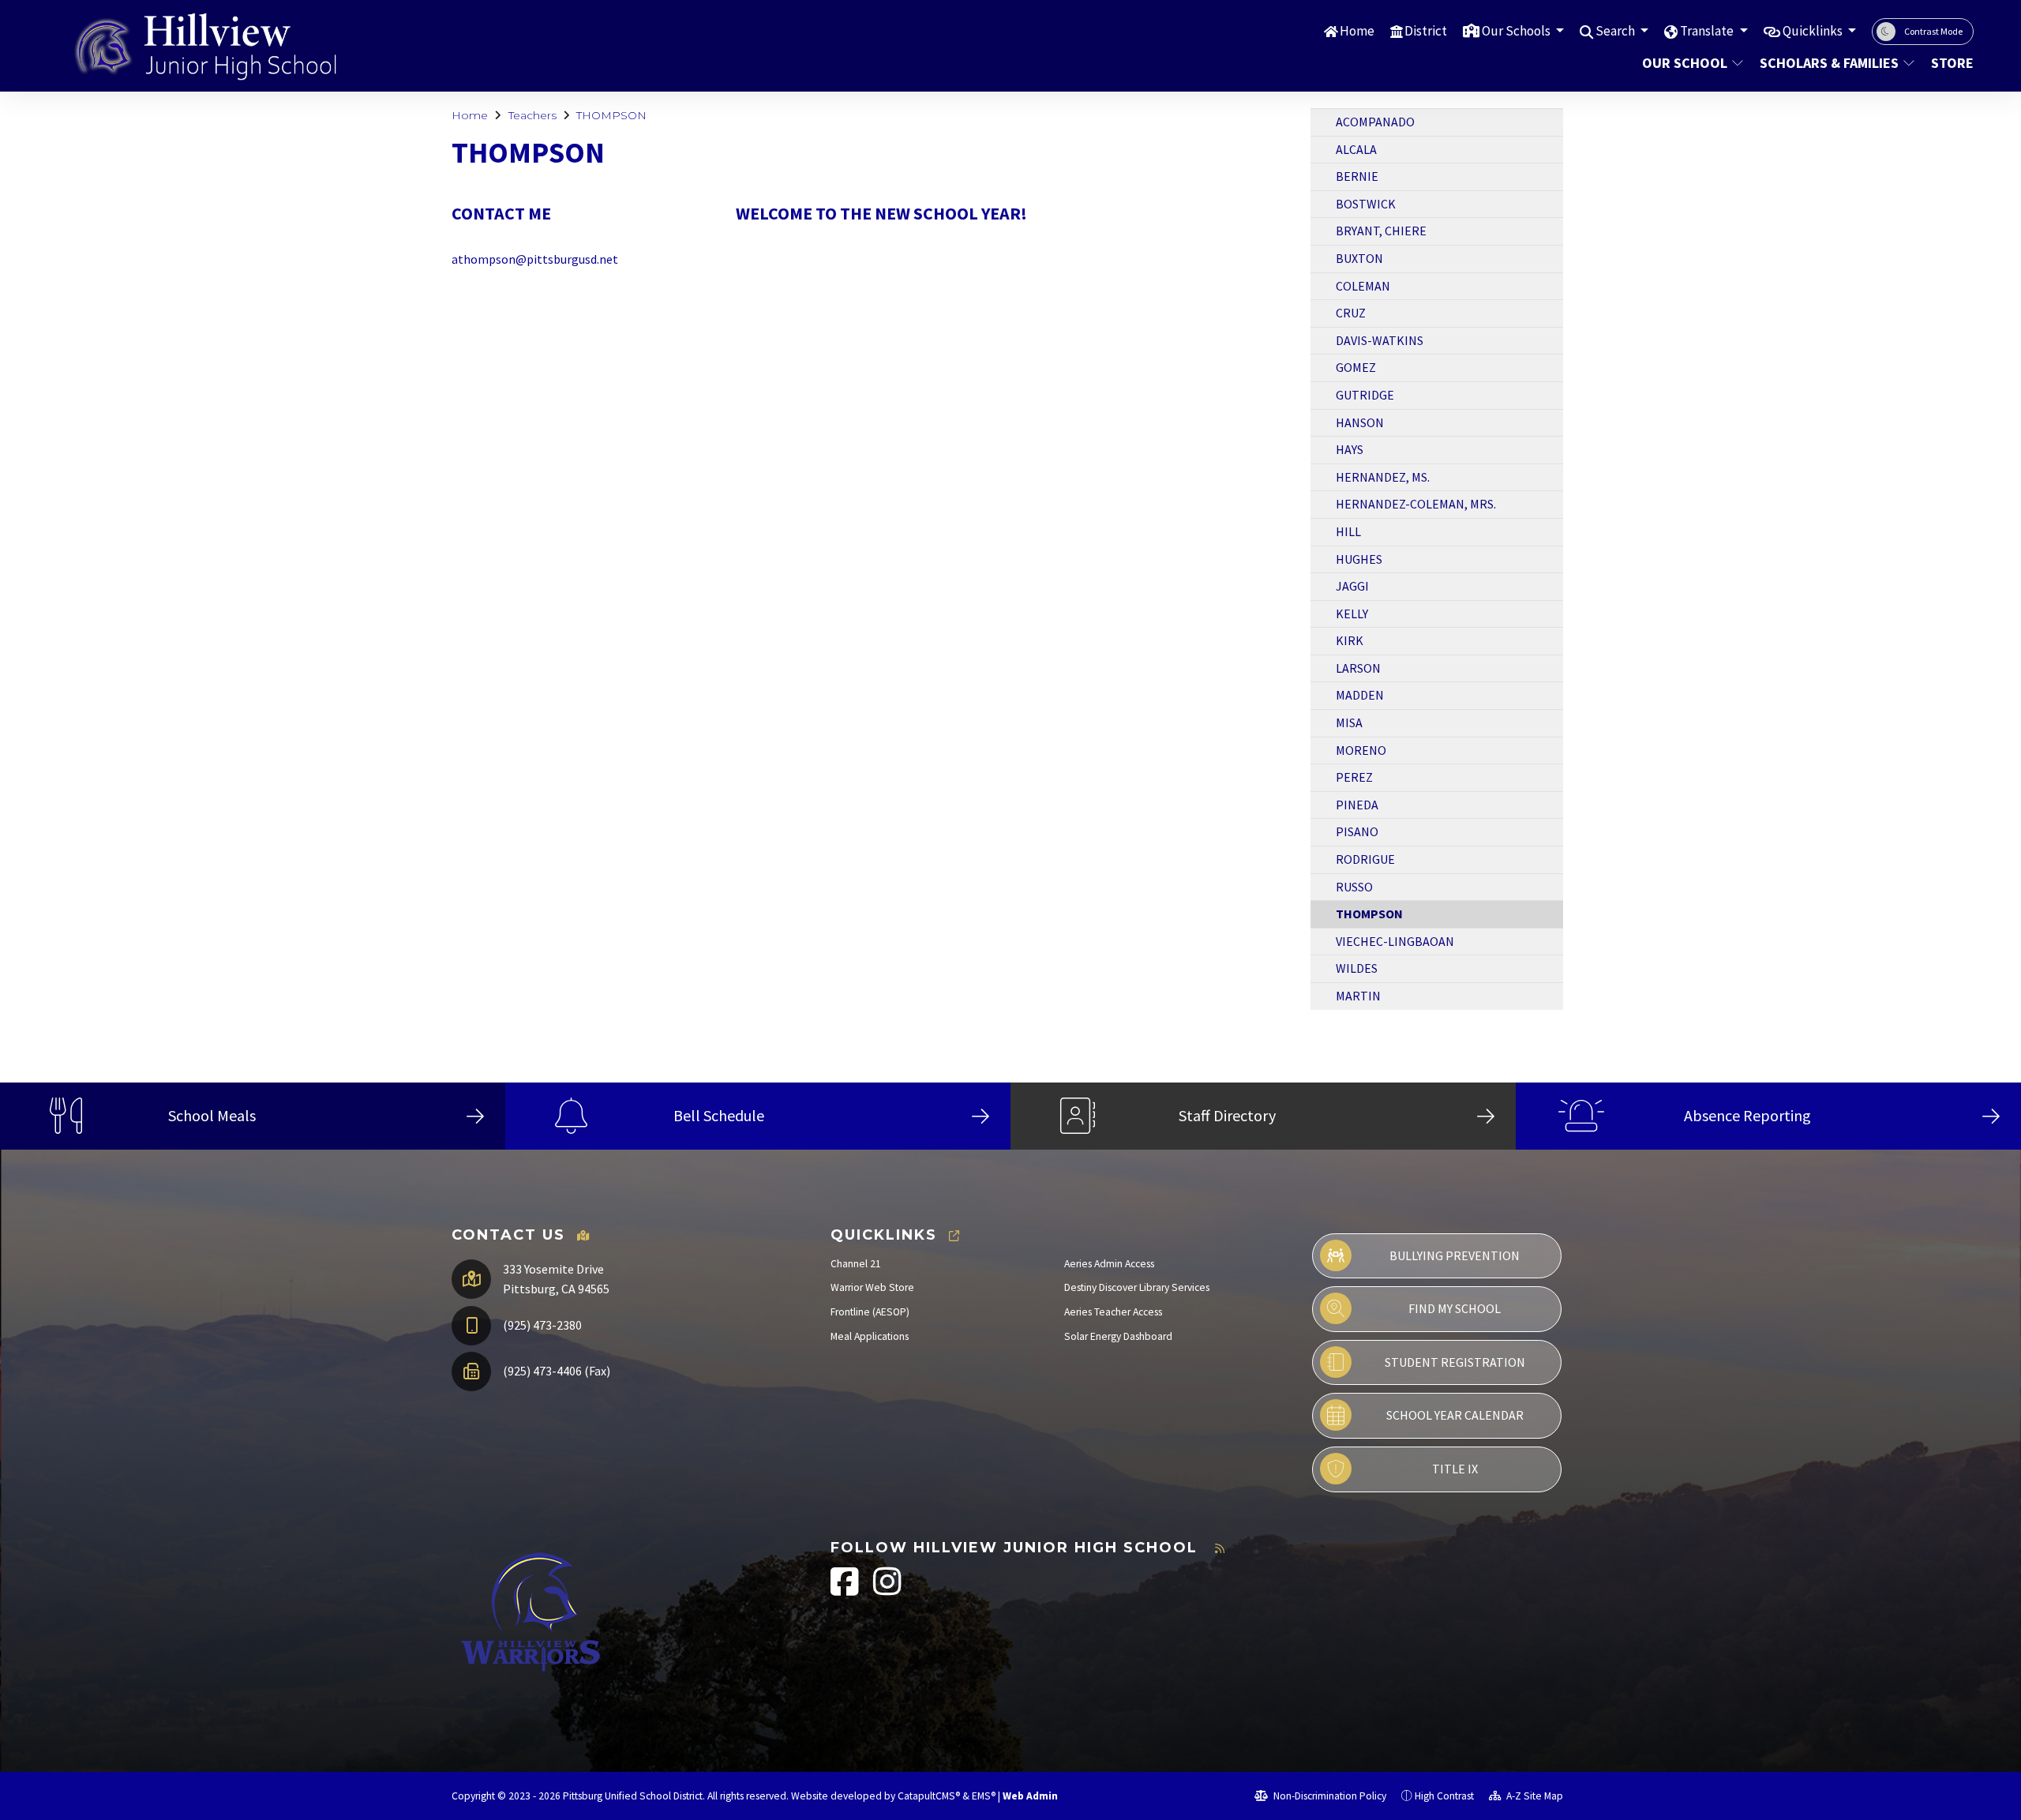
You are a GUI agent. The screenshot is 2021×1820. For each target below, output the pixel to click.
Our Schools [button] (1517, 31)
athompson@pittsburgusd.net (535, 259)
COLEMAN (1363, 286)
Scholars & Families (1829, 63)
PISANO (1357, 831)
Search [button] (1616, 31)
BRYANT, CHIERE (1381, 231)
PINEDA (1357, 805)
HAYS (1350, 449)
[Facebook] (846, 1590)
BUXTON (1359, 258)
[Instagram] (887, 1590)
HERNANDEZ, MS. (1383, 477)
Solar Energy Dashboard (1118, 1336)
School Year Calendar (1455, 1415)
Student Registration (1455, 1362)
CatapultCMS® (929, 1796)
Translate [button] (1708, 31)
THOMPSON (611, 115)
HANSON (1360, 422)
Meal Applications (870, 1336)
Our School (1685, 63)
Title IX (1455, 1469)
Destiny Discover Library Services (1137, 1287)
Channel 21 (856, 1264)
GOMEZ (1356, 367)
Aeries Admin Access (1109, 1264)
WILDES (1357, 968)
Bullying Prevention (1455, 1255)
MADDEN (1360, 695)
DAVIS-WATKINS (1380, 340)
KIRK (1350, 640)
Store (1950, 63)
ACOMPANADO (1375, 122)
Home (1357, 31)
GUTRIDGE (1365, 395)
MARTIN (1358, 996)
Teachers (532, 115)
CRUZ (1351, 313)
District (1426, 31)
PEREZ (1354, 777)
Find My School (1455, 1308)
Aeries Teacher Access (1113, 1312)
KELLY (1352, 614)
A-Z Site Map (1534, 1796)
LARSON (1358, 668)
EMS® (984, 1796)
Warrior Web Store (872, 1287)
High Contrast (1444, 1796)
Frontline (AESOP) (870, 1312)
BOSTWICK (1366, 204)
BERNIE (1357, 176)
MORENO (1361, 750)
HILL (1348, 531)
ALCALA (1356, 149)
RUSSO (1354, 887)
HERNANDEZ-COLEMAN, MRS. (1416, 504)
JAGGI (1352, 586)
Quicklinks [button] (1814, 31)
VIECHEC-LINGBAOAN (1395, 941)
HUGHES (1359, 559)
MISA (1349, 722)
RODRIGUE (1365, 859)
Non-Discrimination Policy (1329, 1796)
